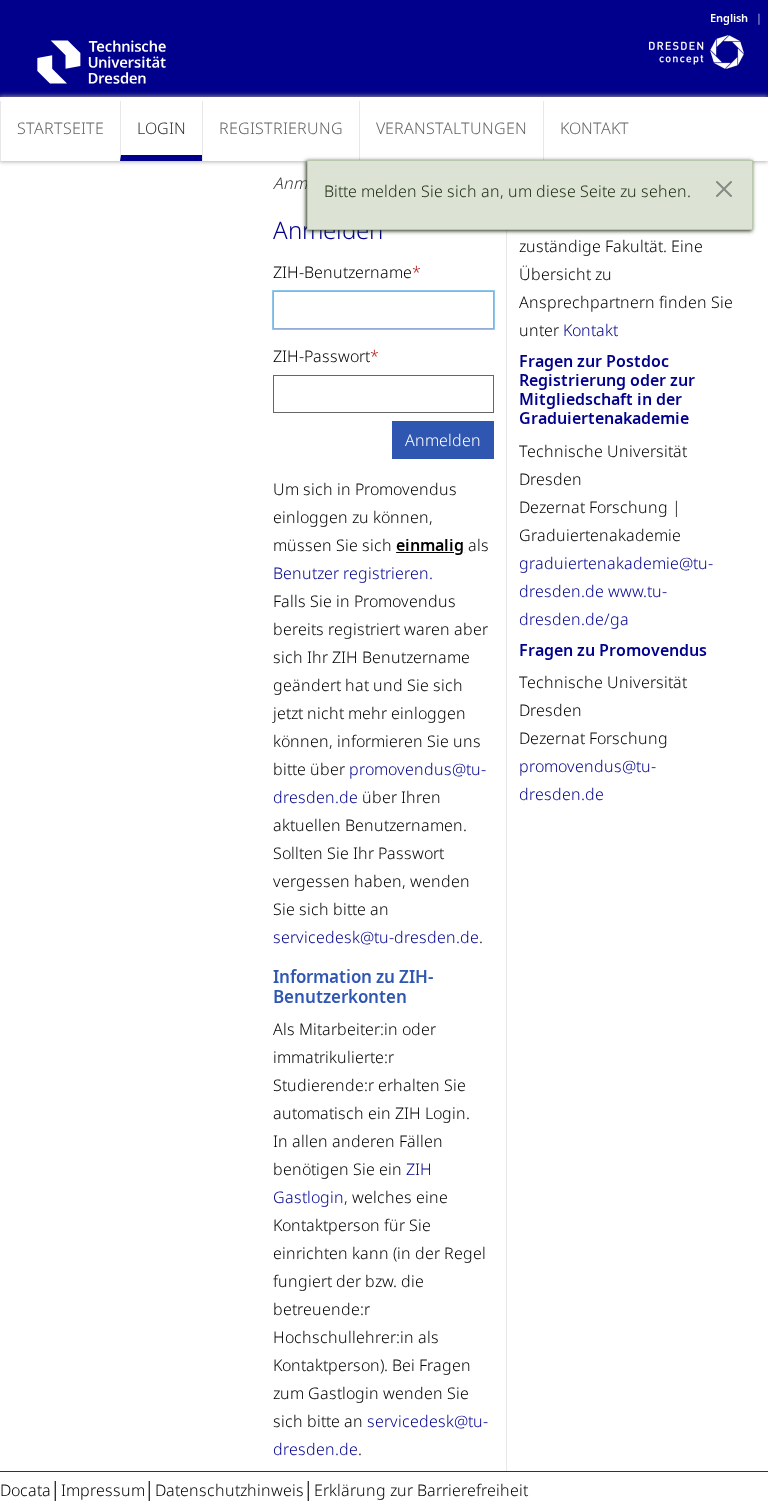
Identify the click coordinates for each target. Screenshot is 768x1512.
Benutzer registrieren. (353, 573)
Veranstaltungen (451, 128)
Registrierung (281, 128)
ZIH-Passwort (321, 356)
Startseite (60, 128)
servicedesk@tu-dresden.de (376, 937)
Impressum (103, 1490)
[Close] (724, 189)
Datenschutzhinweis (229, 1490)
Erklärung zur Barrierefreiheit (421, 1490)
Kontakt (594, 128)
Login (161, 128)
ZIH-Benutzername (342, 272)
